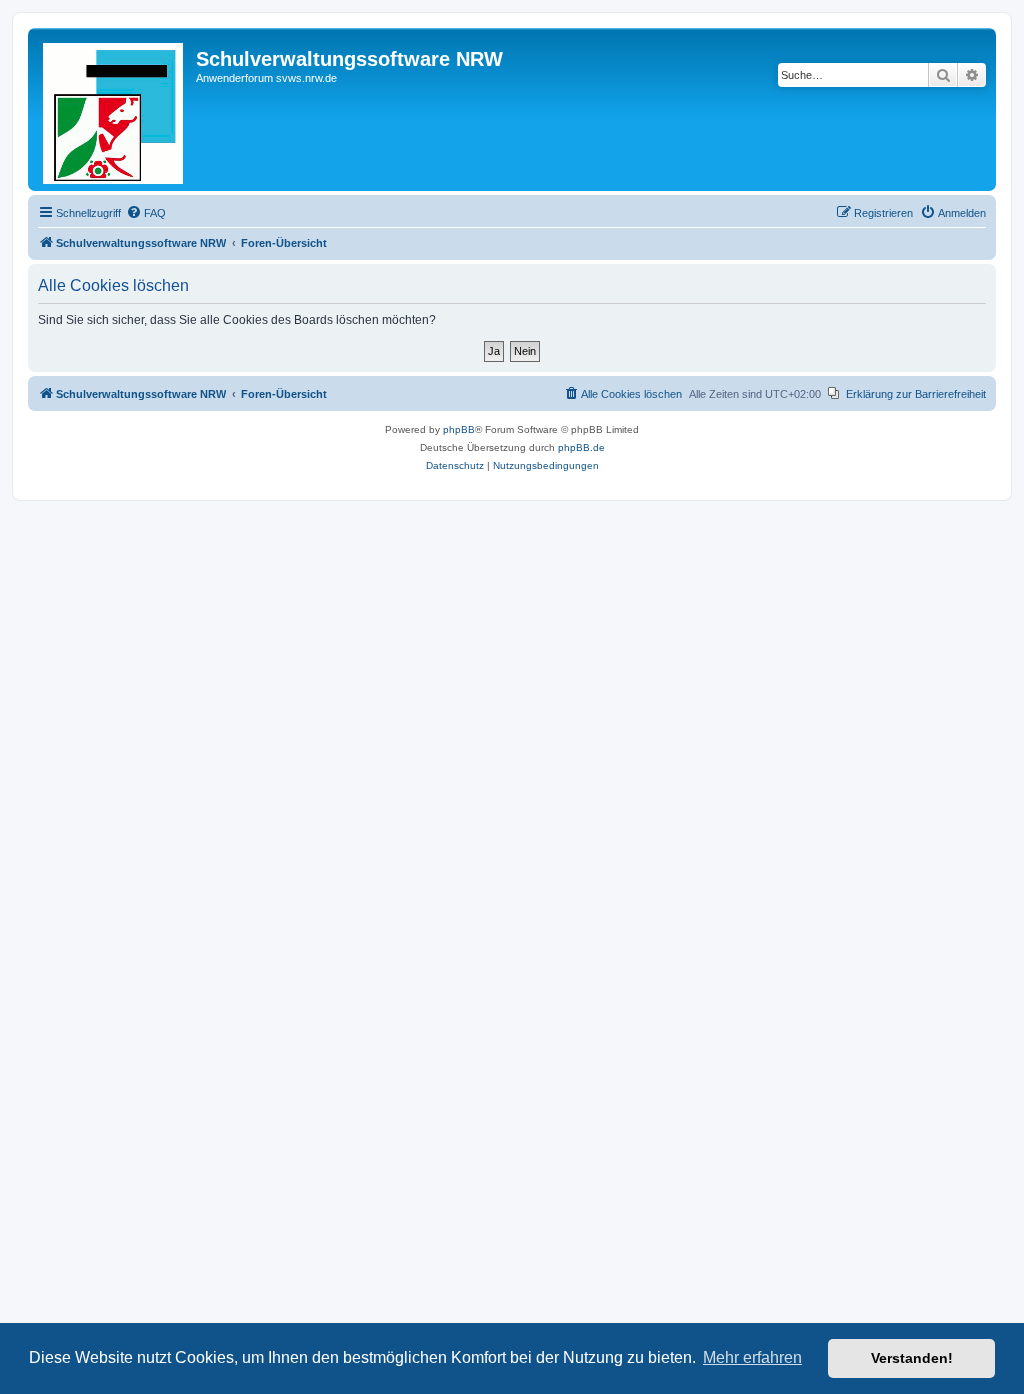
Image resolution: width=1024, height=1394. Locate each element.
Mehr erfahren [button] (752, 1357)
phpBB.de (581, 447)
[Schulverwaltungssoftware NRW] (114, 109)
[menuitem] (146, 213)
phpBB (459, 429)
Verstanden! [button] (912, 1358)
